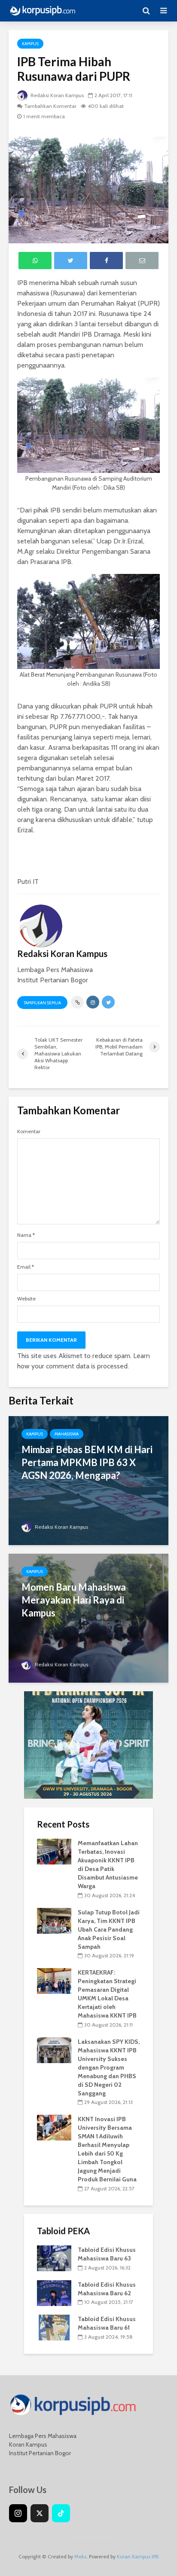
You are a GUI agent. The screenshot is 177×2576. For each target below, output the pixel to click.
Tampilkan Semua (42, 1003)
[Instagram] (18, 2513)
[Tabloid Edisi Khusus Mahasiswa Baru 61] (54, 2327)
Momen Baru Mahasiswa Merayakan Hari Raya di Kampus (74, 1600)
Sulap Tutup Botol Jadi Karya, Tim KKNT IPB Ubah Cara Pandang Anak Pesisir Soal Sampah (109, 1929)
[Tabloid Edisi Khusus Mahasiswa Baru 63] (54, 2257)
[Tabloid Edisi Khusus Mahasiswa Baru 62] (54, 2292)
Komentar (29, 1132)
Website (26, 1299)
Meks (80, 2556)
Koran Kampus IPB (138, 2556)
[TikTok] (61, 2513)
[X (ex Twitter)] (40, 2513)
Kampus (30, 44)
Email (26, 1267)
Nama (26, 1235)
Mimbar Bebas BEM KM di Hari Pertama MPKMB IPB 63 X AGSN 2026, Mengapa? (87, 1462)
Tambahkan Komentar (50, 106)
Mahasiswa (67, 1434)
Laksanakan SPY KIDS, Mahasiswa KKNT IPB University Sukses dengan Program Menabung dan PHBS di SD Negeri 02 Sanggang (109, 2067)
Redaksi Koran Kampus (56, 95)
